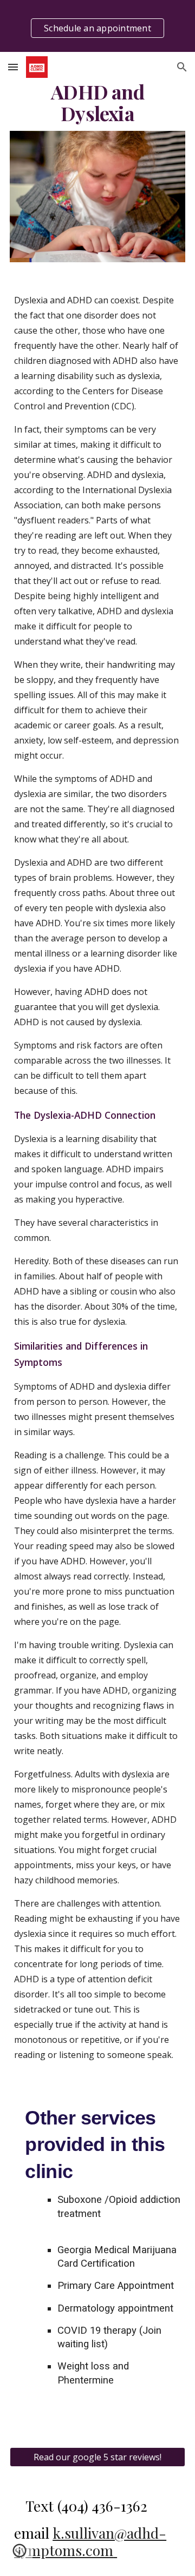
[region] (97, 26)
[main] (97, 103)
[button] (13, 67)
